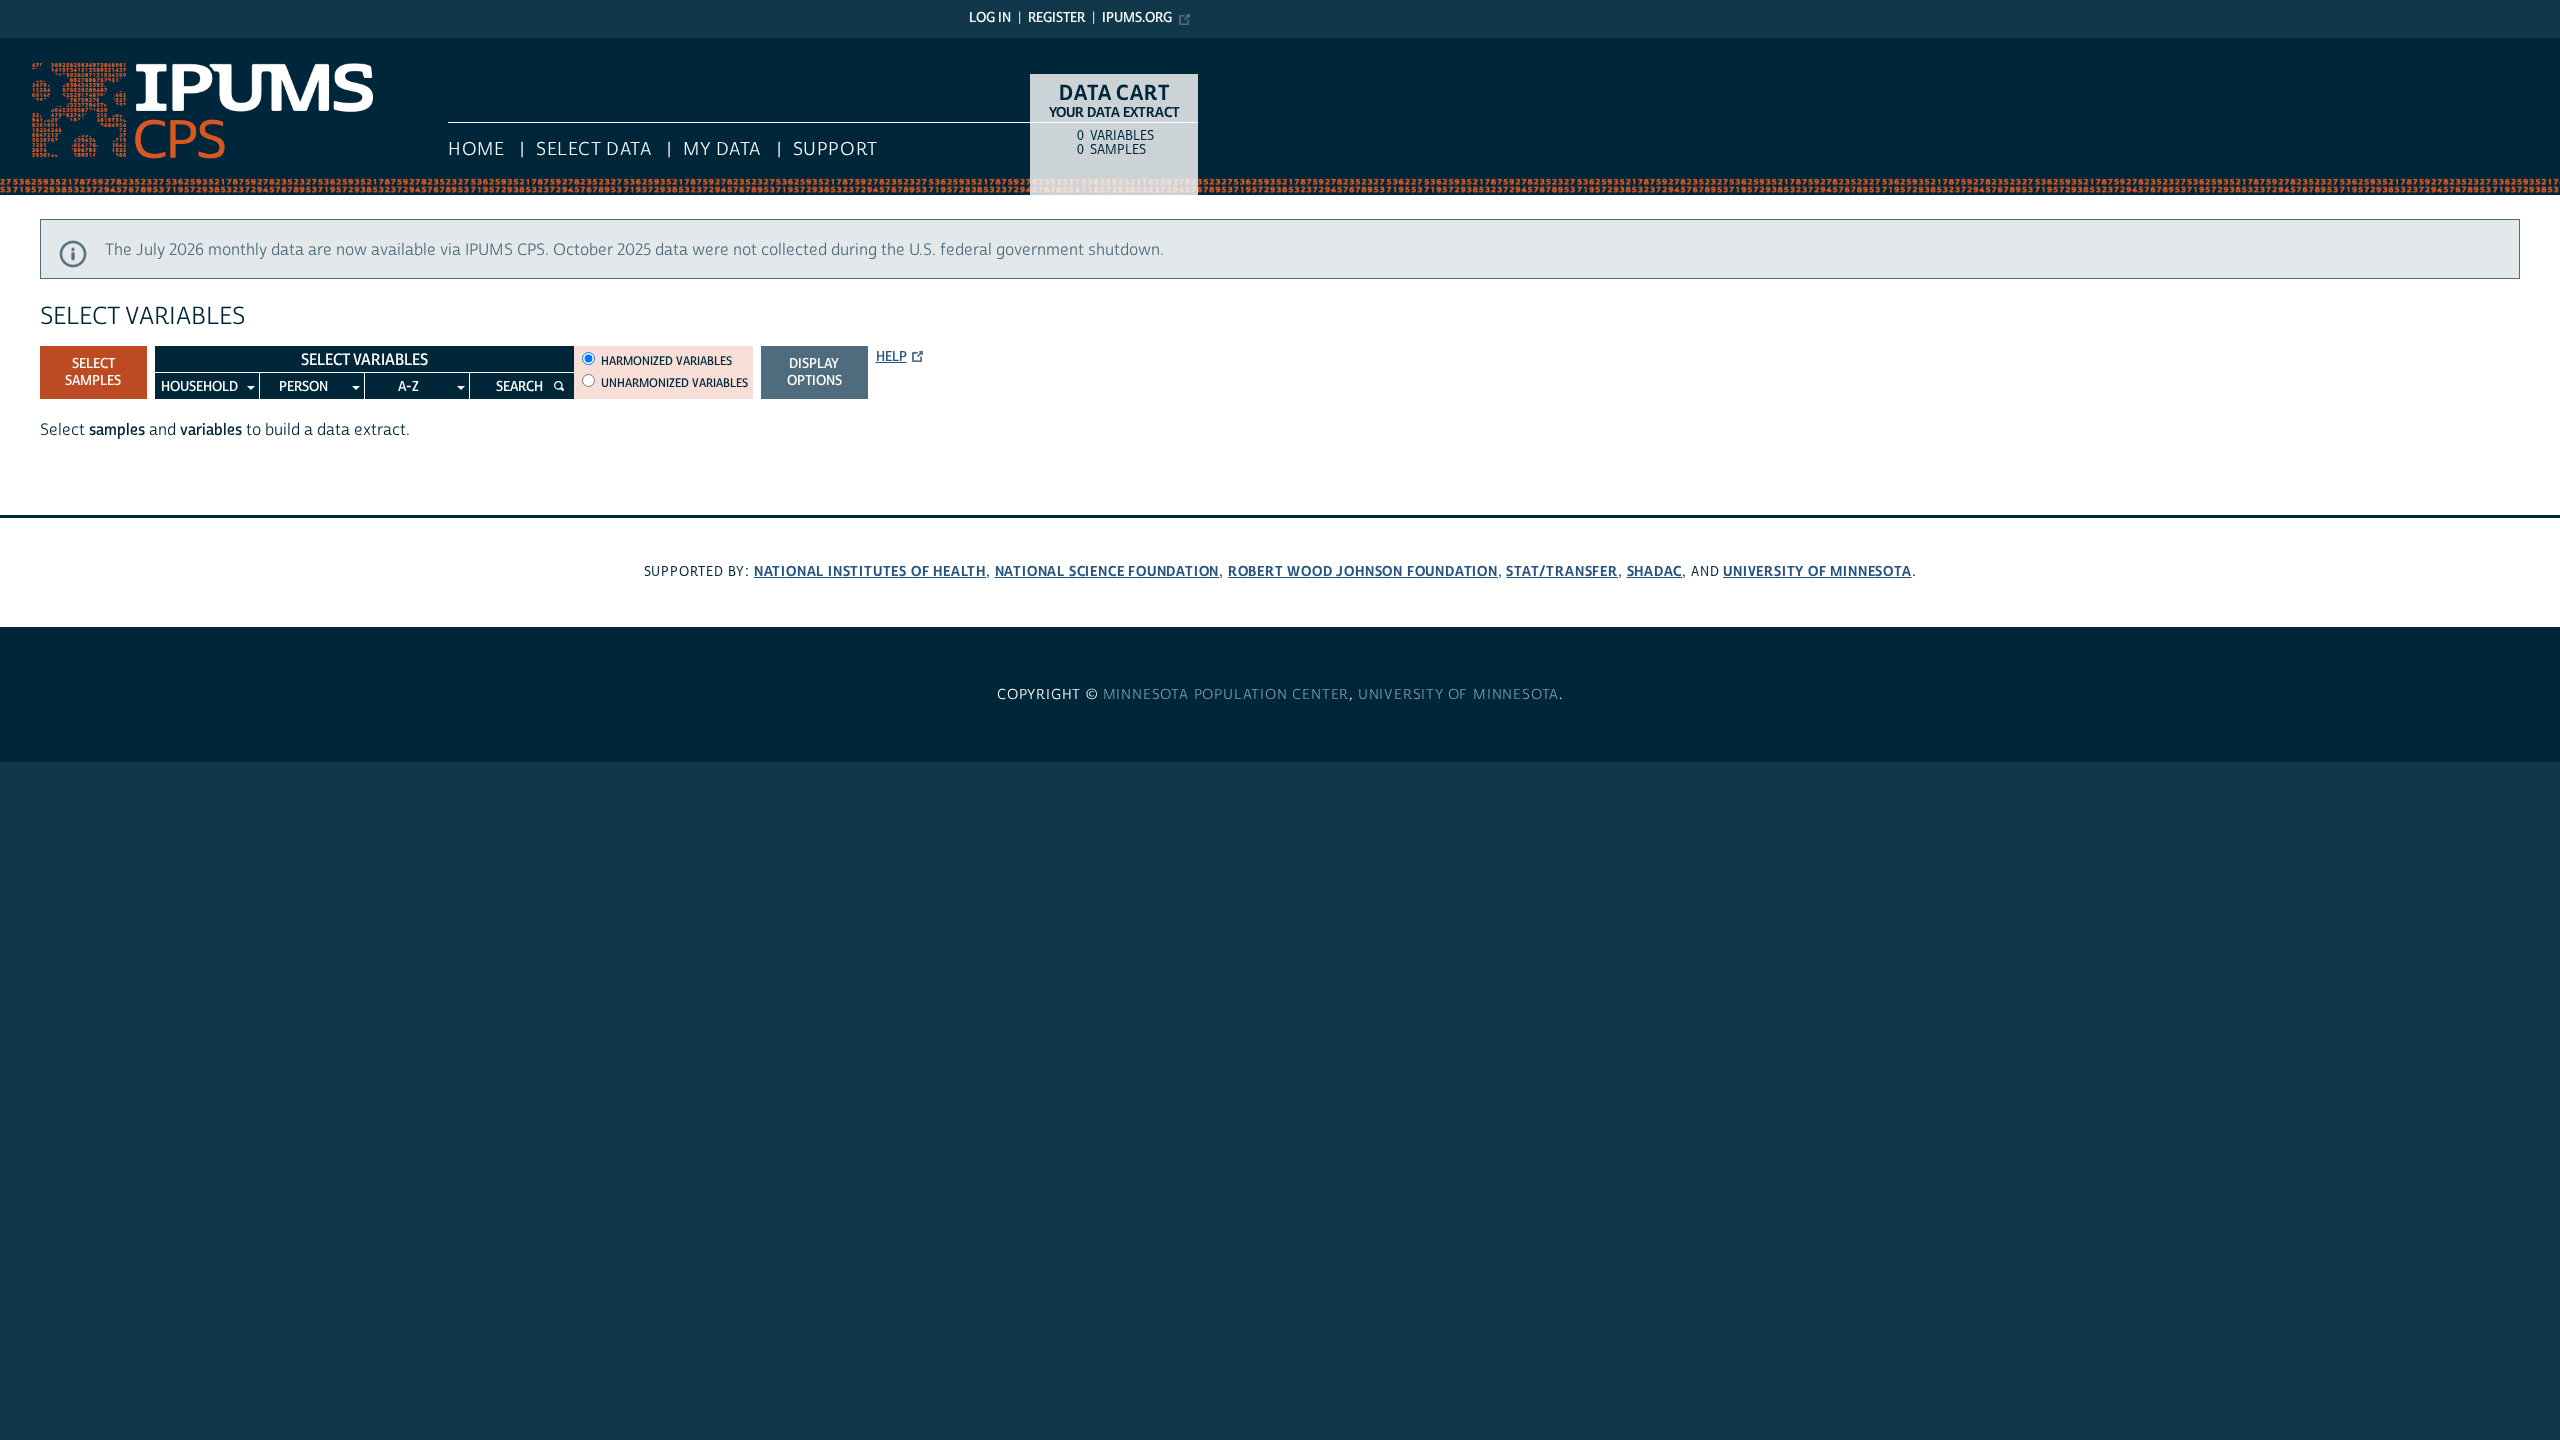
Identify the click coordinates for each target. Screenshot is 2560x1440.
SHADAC (1655, 571)
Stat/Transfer (1561, 571)
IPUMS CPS (40, 48)
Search (519, 387)
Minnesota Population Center (1226, 695)
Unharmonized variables (674, 383)
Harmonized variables (666, 361)
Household (199, 387)
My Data (722, 149)
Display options (814, 372)
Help (891, 357)
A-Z (408, 387)
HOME (476, 149)
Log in (990, 18)
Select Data (593, 149)
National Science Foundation (1107, 571)
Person (303, 387)
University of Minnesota (1817, 571)
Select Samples (93, 372)
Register (1056, 18)
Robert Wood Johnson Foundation (1363, 571)
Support (835, 149)
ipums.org (1137, 18)
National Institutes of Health (870, 571)
